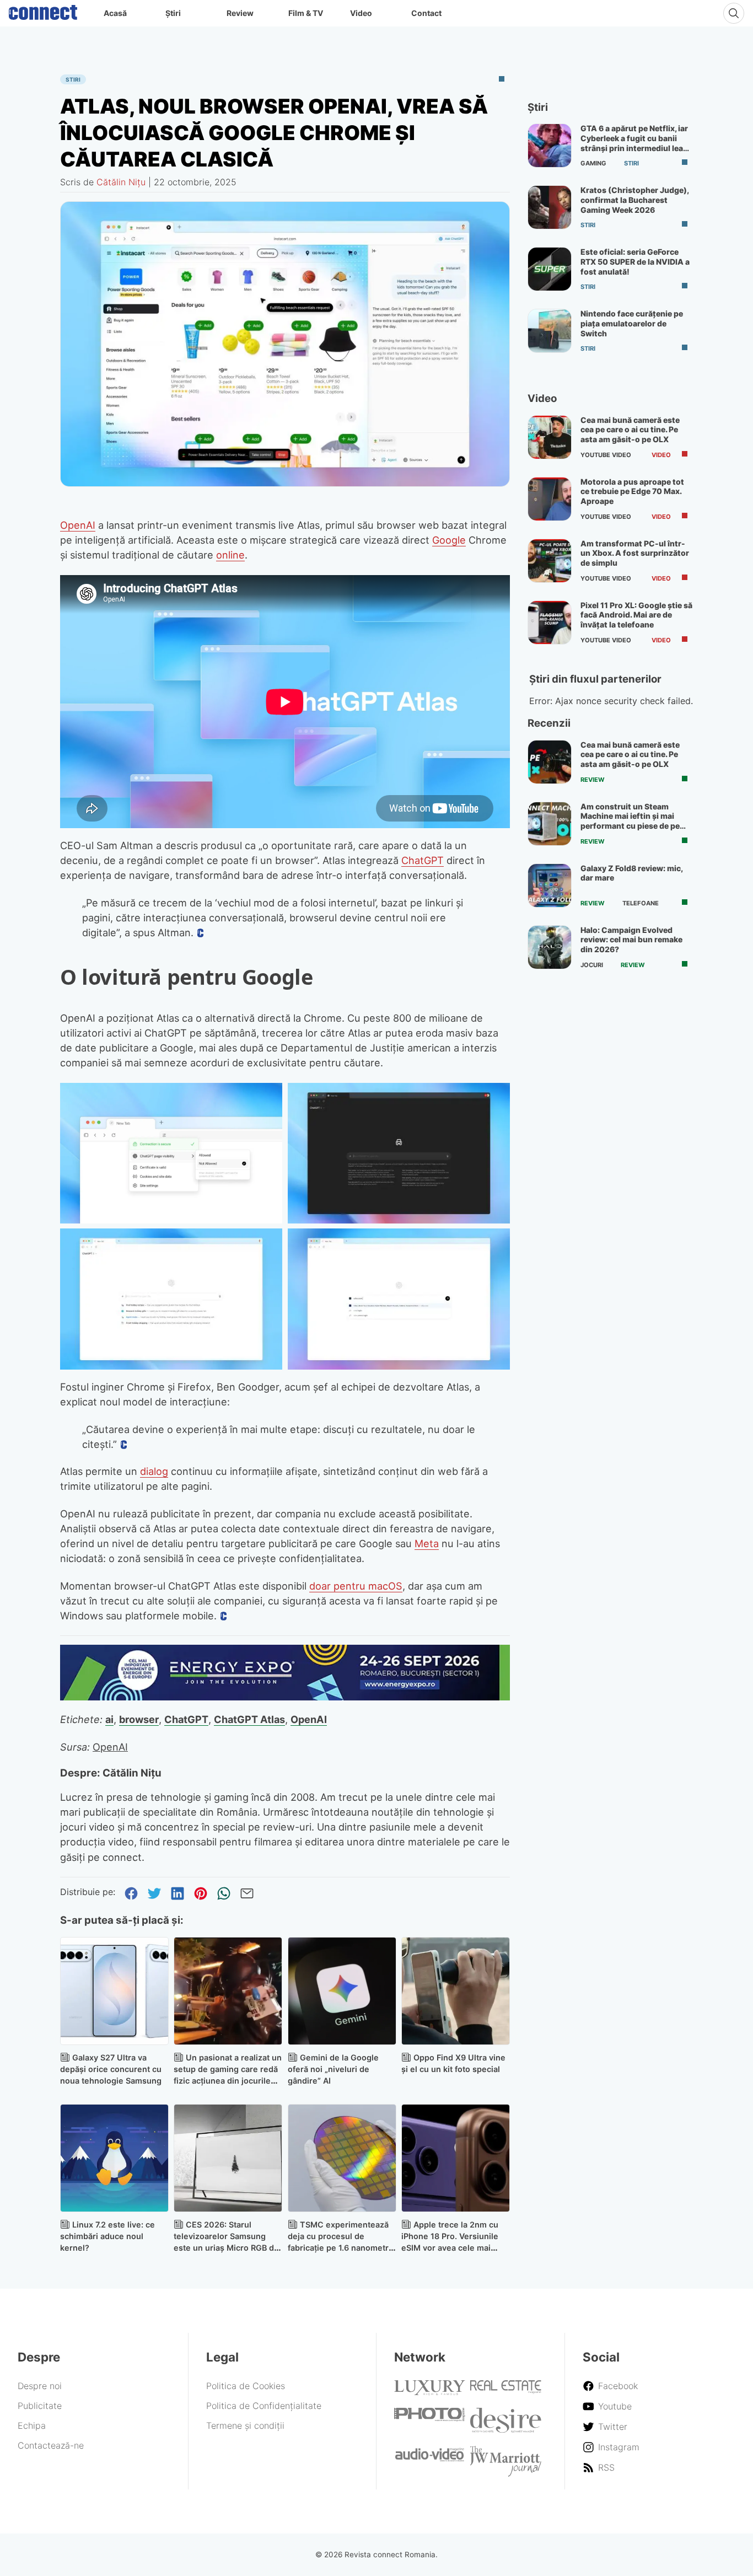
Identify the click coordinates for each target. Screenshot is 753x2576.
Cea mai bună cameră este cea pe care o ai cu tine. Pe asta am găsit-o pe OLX (630, 430)
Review (240, 13)
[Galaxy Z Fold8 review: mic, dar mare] (550, 885)
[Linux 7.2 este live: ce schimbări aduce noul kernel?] (114, 2158)
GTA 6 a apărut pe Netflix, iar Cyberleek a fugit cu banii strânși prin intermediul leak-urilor (636, 143)
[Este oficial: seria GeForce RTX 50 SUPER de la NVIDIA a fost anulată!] (550, 269)
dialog (154, 1471)
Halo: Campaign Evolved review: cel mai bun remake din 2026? (631, 940)
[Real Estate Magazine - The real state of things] (506, 2391)
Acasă (115, 13)
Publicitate (40, 2406)
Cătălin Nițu (121, 182)
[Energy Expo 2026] (285, 1697)
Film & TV (306, 13)
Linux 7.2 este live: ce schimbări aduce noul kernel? (107, 2236)
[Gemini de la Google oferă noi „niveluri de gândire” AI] (342, 1991)
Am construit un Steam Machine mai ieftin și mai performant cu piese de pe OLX (630, 821)
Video (361, 13)
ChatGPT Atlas (249, 1719)
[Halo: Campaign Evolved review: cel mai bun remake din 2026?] (550, 947)
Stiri (73, 79)
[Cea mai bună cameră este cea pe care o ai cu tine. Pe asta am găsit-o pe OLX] (550, 437)
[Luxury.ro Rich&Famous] (430, 2392)
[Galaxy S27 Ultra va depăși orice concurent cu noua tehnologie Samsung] (114, 1991)
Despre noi (40, 2386)
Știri (173, 13)
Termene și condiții (245, 2425)
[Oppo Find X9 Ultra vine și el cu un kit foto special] (456, 1991)
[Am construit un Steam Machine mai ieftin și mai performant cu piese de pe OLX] (550, 824)
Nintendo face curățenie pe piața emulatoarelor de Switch (632, 323)
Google (449, 540)
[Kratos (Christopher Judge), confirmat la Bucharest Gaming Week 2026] (550, 207)
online (230, 555)
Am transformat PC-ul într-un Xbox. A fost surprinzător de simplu (635, 553)
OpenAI (78, 525)
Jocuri (592, 965)
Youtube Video (606, 455)
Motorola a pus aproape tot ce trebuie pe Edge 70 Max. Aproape (632, 491)
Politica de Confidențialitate (264, 2406)
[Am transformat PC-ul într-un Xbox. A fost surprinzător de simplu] (550, 561)
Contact (426, 13)
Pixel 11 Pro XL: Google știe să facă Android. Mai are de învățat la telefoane (636, 615)
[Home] (43, 10)
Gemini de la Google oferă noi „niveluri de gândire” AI (333, 2069)
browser (139, 1719)
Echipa (32, 2425)
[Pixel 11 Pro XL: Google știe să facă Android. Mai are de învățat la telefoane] (550, 622)
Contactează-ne (51, 2445)
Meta (427, 1543)
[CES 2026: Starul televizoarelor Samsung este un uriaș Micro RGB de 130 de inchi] (228, 2158)
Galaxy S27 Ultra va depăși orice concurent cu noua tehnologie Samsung (111, 2069)
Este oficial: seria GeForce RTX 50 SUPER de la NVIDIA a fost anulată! (635, 261)
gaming (593, 163)
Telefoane (641, 903)
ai (109, 1719)
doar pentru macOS (356, 1586)
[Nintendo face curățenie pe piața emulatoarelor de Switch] (550, 331)
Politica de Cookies (246, 2386)
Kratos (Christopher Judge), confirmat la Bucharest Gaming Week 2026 (634, 200)
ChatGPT (423, 860)
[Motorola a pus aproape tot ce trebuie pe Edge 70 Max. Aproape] (550, 499)
